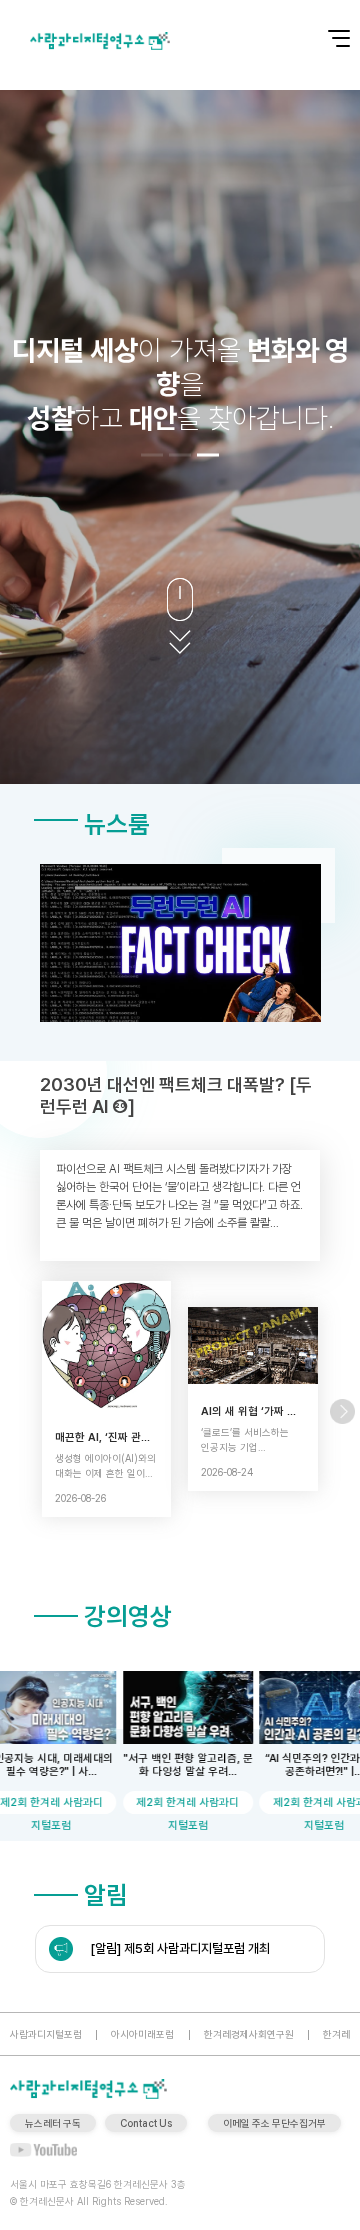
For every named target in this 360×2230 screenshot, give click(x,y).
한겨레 (336, 2034)
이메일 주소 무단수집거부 (274, 2123)
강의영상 (128, 1616)
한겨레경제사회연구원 (249, 2034)
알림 (106, 1895)
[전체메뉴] (325, 27)
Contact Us (146, 2123)
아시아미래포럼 (142, 2034)
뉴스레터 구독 (53, 2123)
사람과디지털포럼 (46, 2034)
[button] (152, 454)
